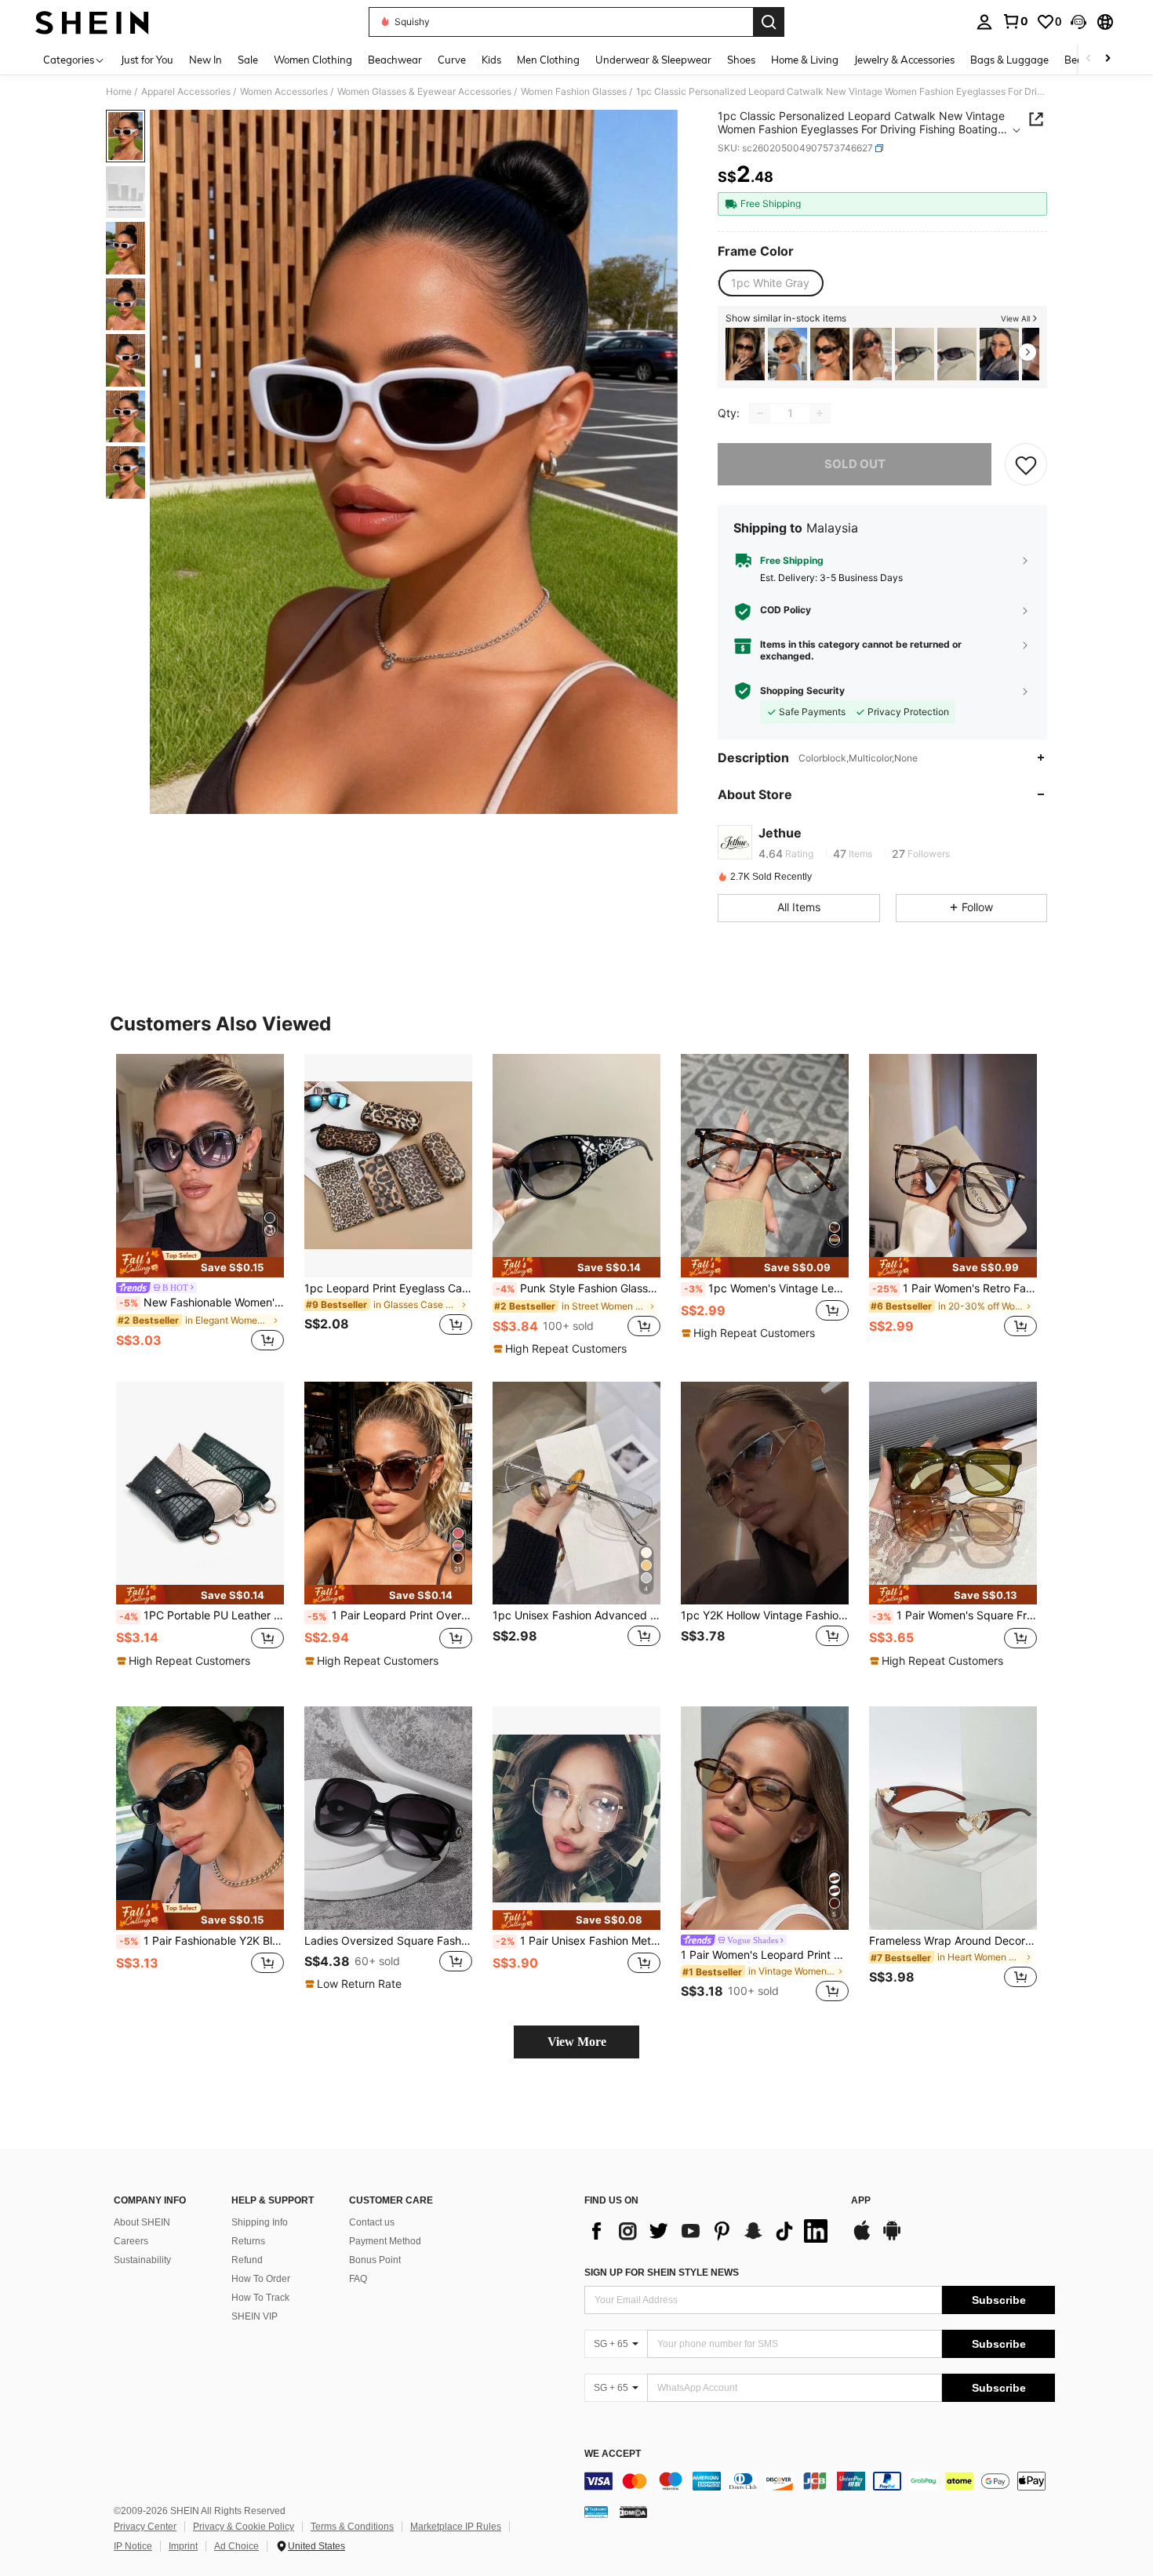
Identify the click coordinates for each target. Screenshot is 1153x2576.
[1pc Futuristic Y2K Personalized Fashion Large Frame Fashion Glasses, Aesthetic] (745, 354)
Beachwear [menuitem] (395, 60)
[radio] (770, 283)
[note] (200, 1263)
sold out (855, 464)
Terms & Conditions (352, 2527)
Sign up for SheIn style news (662, 2273)
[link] (1015, 21)
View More (577, 2042)
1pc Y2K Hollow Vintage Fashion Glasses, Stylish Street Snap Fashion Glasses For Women (765, 1615)
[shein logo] (92, 22)
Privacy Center (145, 2527)
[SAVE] (1026, 464)
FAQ (358, 2279)
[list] (710, 2231)
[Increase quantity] (820, 413)
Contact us (372, 2222)
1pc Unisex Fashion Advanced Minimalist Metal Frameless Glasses (576, 1615)
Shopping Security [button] (802, 691)
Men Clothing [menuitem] (548, 60)
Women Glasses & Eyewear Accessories (424, 92)
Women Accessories (284, 92)
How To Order (261, 2279)
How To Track (260, 2298)
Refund (247, 2260)
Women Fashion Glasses (574, 92)
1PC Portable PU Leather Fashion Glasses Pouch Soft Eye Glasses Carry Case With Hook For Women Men (202, 1615)
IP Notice (133, 2546)
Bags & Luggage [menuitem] (1009, 60)
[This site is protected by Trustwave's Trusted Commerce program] (596, 2512)
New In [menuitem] (206, 60)
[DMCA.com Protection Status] (633, 2512)
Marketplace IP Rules (456, 2527)
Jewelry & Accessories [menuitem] (904, 60)
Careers (131, 2241)
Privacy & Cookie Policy (244, 2527)
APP (861, 2201)
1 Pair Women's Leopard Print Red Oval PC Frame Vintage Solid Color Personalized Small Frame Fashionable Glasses (765, 1955)
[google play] (892, 2238)
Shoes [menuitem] (741, 60)
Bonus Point (375, 2260)
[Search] (769, 22)
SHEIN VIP (255, 2316)
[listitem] (745, 354)
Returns (248, 2241)
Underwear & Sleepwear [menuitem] (653, 60)
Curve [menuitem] (452, 60)
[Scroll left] (1089, 59)
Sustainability (142, 2260)
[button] (1078, 22)
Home (119, 92)
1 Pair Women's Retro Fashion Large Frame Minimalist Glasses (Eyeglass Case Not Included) (955, 1288)
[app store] (862, 2238)
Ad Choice (236, 2546)
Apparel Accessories (186, 92)
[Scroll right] (1108, 59)
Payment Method (385, 2241)
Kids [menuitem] (491, 60)
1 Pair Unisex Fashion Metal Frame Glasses (578, 1941)
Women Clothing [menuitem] (313, 60)
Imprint (183, 2546)
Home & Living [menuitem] (805, 60)
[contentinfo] (820, 2481)
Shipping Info (260, 2222)
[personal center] (984, 22)
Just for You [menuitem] (147, 60)
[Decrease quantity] (760, 413)
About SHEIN (142, 2222)
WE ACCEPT (613, 2454)
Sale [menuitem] (248, 60)
